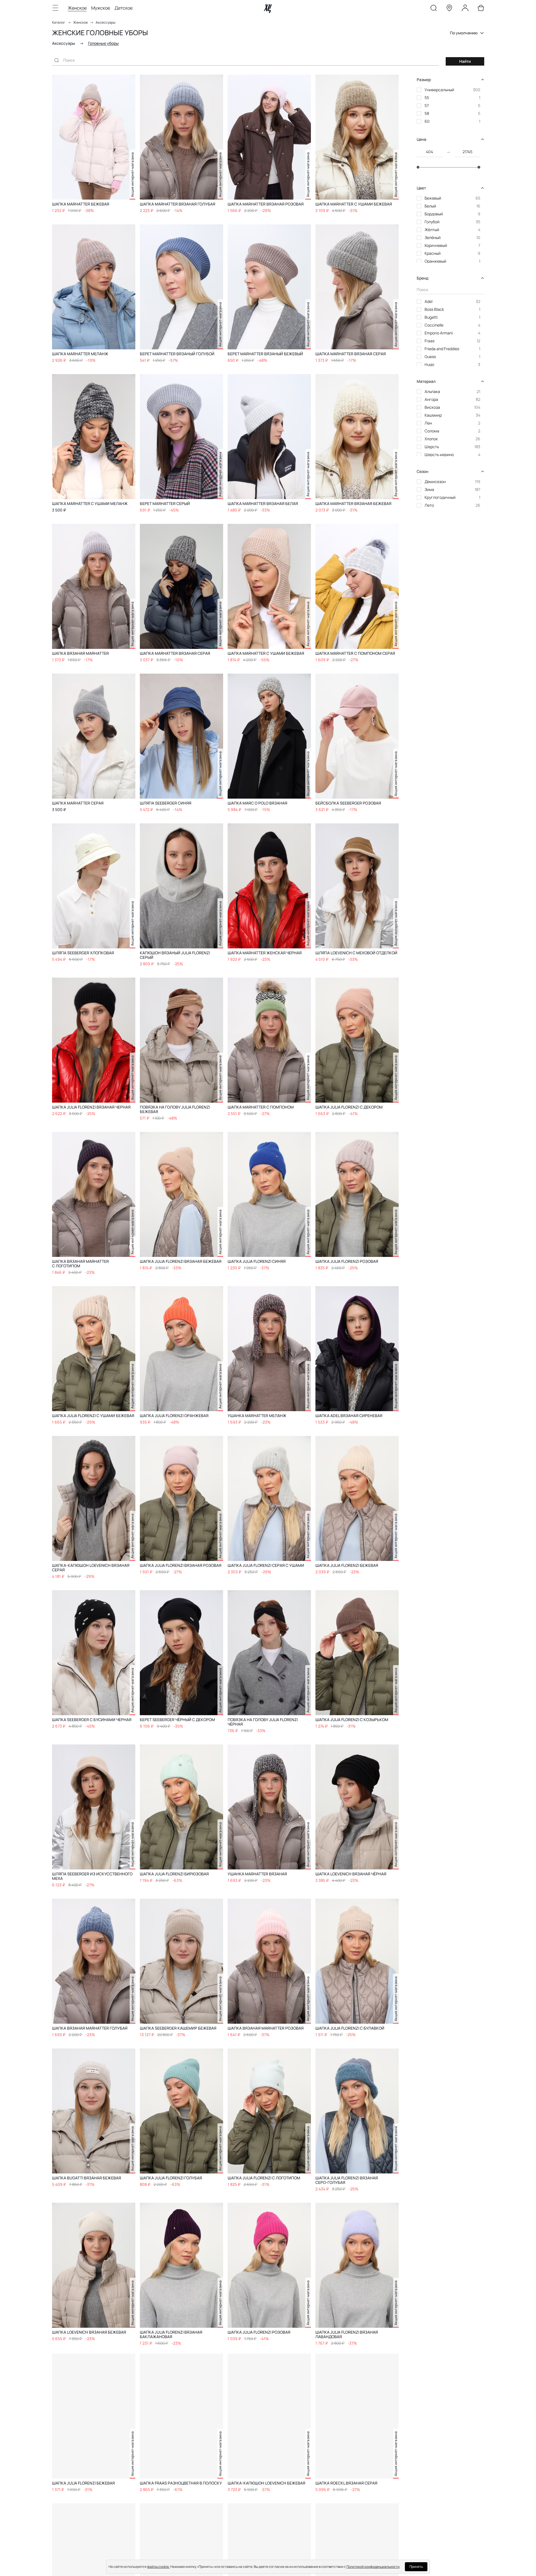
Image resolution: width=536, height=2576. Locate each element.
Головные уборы (103, 43)
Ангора (431, 399)
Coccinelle (434, 325)
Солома (432, 431)
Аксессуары (106, 22)
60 (427, 121)
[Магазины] (449, 9)
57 (427, 105)
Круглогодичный (440, 497)
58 (427, 113)
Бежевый (433, 198)
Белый (430, 206)
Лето (429, 505)
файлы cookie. (158, 2567)
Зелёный (433, 237)
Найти (465, 61)
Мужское (101, 8)
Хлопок (431, 439)
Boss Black (434, 309)
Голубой (432, 222)
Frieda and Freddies (442, 349)
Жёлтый (432, 230)
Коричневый (436, 245)
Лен (428, 423)
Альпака (432, 391)
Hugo (429, 364)
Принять (416, 2567)
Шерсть (432, 447)
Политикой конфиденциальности (373, 2567)
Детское (124, 8)
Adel (429, 301)
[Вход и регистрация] (465, 9)
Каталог (59, 22)
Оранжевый (435, 261)
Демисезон (435, 482)
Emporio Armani (439, 333)
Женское (77, 8)
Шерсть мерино (439, 454)
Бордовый (434, 214)
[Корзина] (481, 9)
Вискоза (432, 407)
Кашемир (433, 415)
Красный (433, 253)
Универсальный (439, 90)
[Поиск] (434, 9)
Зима (429, 489)
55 (427, 98)
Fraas (430, 341)
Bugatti (431, 317)
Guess (430, 357)
